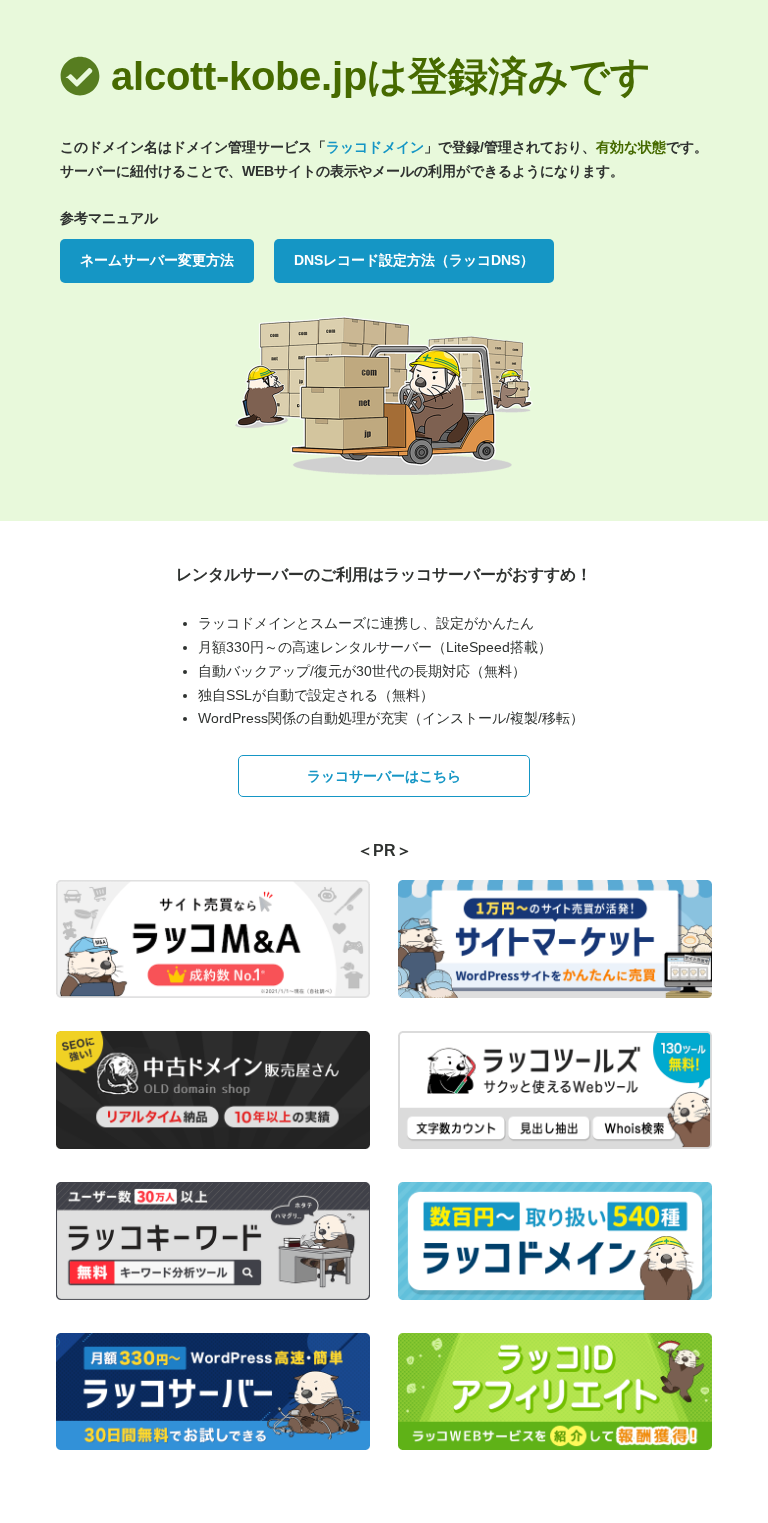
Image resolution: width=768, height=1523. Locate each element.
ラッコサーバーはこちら (384, 776)
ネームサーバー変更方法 (157, 260)
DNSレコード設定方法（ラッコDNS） (414, 260)
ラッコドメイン (375, 147)
